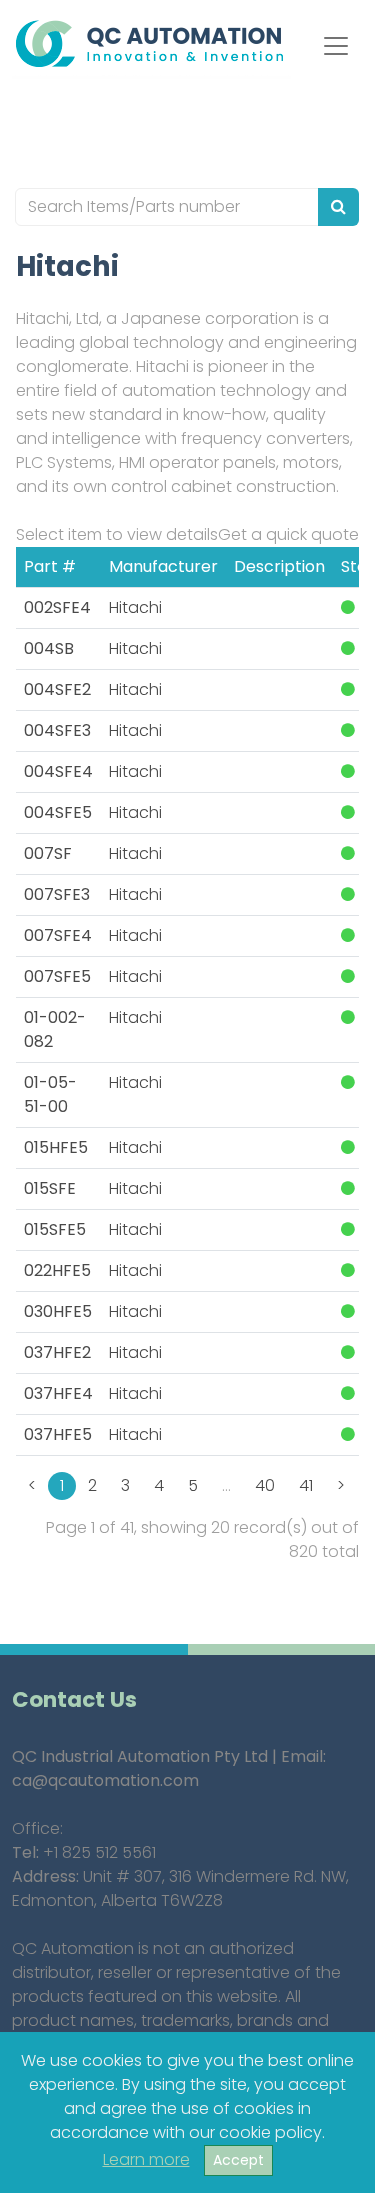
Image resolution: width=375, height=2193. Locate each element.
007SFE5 (57, 976)
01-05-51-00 (50, 1094)
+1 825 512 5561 (99, 1852)
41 (306, 1485)
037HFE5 (58, 1434)
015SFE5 (55, 1229)
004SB (49, 648)
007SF (48, 853)
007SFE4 (58, 935)
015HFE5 (56, 1147)
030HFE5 (58, 1311)
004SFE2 (57, 689)
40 (265, 1485)
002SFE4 (57, 607)
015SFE (50, 1188)
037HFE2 (57, 1352)
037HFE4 (58, 1393)
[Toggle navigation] (336, 46)
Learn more (146, 2159)
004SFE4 (58, 771)
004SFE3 (57, 730)
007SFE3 (57, 894)
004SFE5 (58, 812)
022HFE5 (57, 1270)
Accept (238, 2160)
